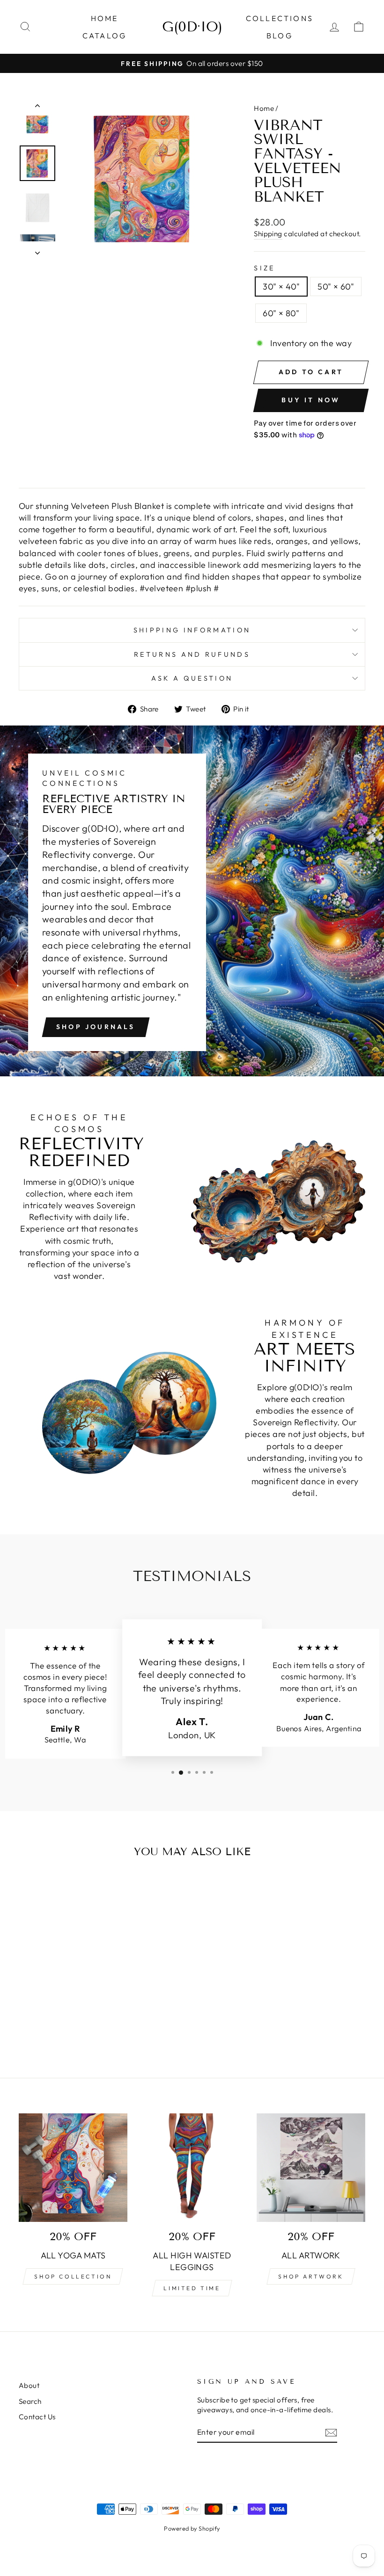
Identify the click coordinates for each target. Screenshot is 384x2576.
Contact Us (37, 2417)
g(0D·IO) (192, 27)
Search (30, 2401)
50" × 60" (336, 287)
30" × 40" (281, 287)
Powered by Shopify (192, 2528)
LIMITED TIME (192, 2288)
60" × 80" (281, 313)
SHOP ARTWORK (311, 2276)
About (29, 2385)
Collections (280, 18)
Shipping (268, 234)
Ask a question (192, 678)
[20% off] (73, 2168)
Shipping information (192, 630)
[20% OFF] (192, 2168)
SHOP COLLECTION (73, 2276)
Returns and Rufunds (192, 654)
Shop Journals (96, 1027)
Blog (280, 36)
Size (264, 268)
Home (105, 18)
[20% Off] (311, 2168)
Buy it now (311, 400)
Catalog (104, 36)
